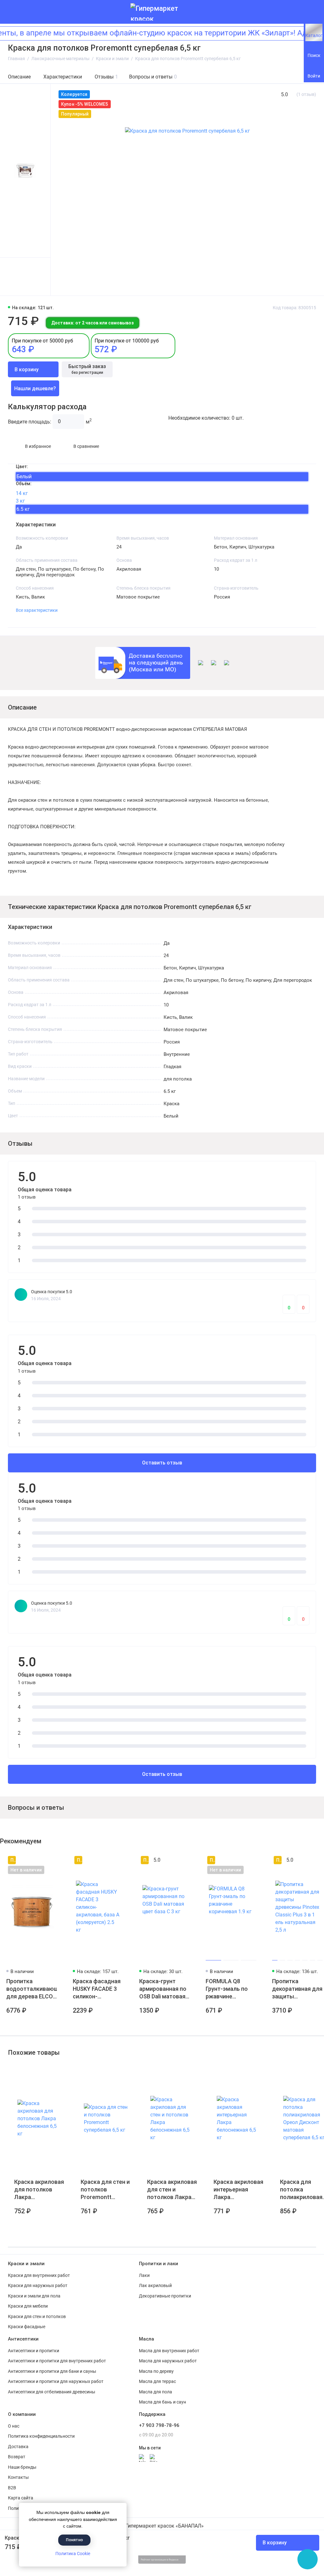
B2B (12, 2488)
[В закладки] (51, 1860)
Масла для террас (157, 2381)
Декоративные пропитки (165, 2296)
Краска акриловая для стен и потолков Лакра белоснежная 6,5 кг (172, 2190)
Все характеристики (37, 610)
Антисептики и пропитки (34, 2351)
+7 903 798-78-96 (159, 2425)
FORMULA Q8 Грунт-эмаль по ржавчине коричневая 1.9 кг (229, 1989)
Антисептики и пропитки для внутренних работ (57, 2361)
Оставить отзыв (162, 1463)
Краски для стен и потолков (37, 2316)
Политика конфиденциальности (41, 2436)
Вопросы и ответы (153, 77)
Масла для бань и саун (162, 2402)
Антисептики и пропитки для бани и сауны (52, 2371)
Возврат (17, 2457)
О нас (14, 2426)
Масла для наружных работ (168, 2361)
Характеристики (63, 77)
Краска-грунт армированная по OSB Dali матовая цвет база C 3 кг (163, 1989)
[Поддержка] (312, 12)
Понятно (74, 2540)
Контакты (18, 2477)
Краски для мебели (28, 2306)
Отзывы (106, 77)
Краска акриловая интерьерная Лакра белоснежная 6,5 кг (238, 2190)
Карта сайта (21, 2498)
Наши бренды (22, 2467)
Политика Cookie (73, 2554)
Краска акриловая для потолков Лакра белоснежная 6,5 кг (39, 2190)
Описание (19, 77)
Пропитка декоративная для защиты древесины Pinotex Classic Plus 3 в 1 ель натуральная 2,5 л (297, 1989)
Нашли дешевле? (35, 389)
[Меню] (12, 12)
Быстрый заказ (87, 369)
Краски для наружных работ (38, 2285)
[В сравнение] (40, 1860)
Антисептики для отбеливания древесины (52, 2392)
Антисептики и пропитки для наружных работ (56, 2381)
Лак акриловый (155, 2285)
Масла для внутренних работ (169, 2351)
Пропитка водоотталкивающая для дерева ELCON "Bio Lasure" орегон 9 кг (32, 1989)
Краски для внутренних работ (39, 2275)
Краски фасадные (27, 2327)
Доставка (18, 2447)
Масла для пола (156, 2392)
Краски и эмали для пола (34, 2296)
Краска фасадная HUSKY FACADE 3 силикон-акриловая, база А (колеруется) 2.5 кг (97, 1989)
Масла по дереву (156, 2371)
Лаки (144, 2275)
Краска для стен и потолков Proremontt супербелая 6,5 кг (105, 2190)
